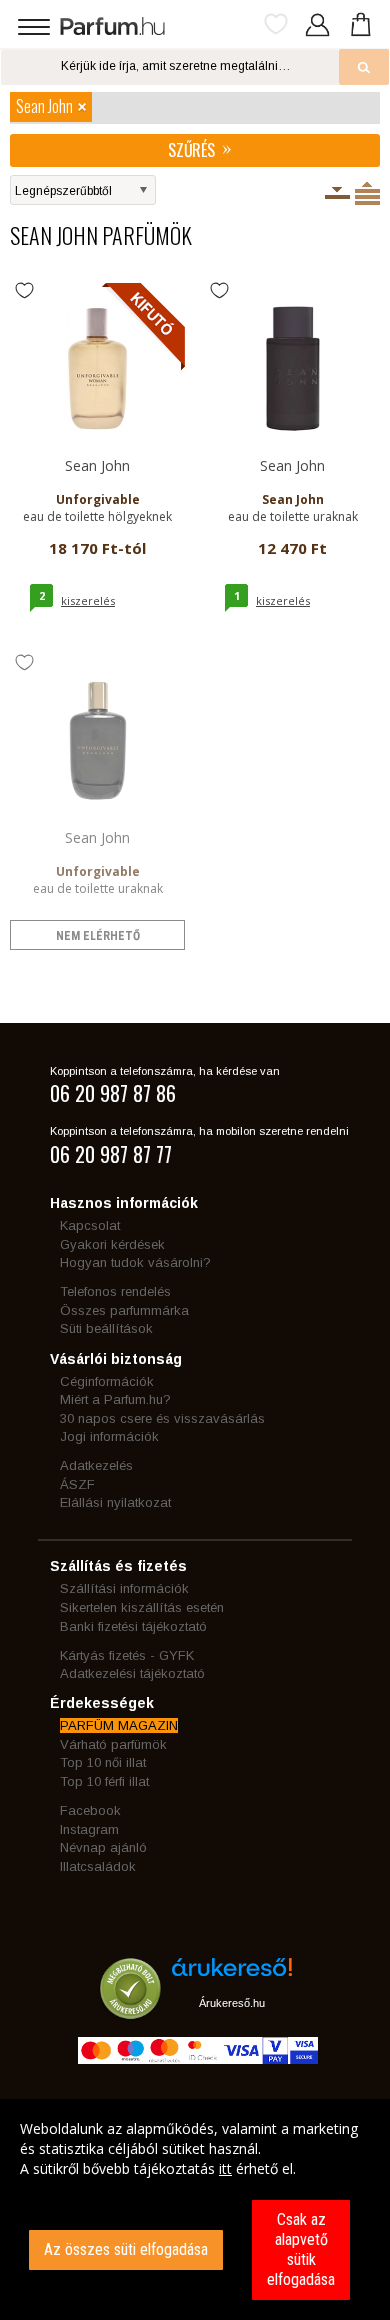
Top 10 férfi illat (104, 1781)
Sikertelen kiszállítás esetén (142, 1607)
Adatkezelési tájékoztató (132, 1673)
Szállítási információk (124, 1588)
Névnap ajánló (103, 1847)
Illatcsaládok (98, 1866)
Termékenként (367, 193)
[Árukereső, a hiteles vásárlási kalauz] (130, 2009)
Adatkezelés (96, 1465)
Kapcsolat (90, 1225)
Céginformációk (107, 1381)
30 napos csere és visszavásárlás (162, 1418)
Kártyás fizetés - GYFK (127, 1655)
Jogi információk (109, 1436)
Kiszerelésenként (337, 193)
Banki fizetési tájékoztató (133, 1626)
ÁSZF (77, 1484)
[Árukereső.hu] (232, 1974)
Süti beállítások (106, 1328)
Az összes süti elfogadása (126, 2249)
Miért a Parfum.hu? (115, 1399)
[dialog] (195, 2209)
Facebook (90, 1810)
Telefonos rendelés (115, 1291)
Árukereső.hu (232, 2003)
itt (225, 2168)
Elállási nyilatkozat (115, 1502)
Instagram (89, 1829)
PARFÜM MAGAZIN (119, 1725)
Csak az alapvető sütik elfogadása (301, 2249)
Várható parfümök (113, 1744)
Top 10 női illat (103, 1762)
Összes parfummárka (124, 1310)
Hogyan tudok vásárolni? (135, 1262)
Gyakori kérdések (112, 1244)
